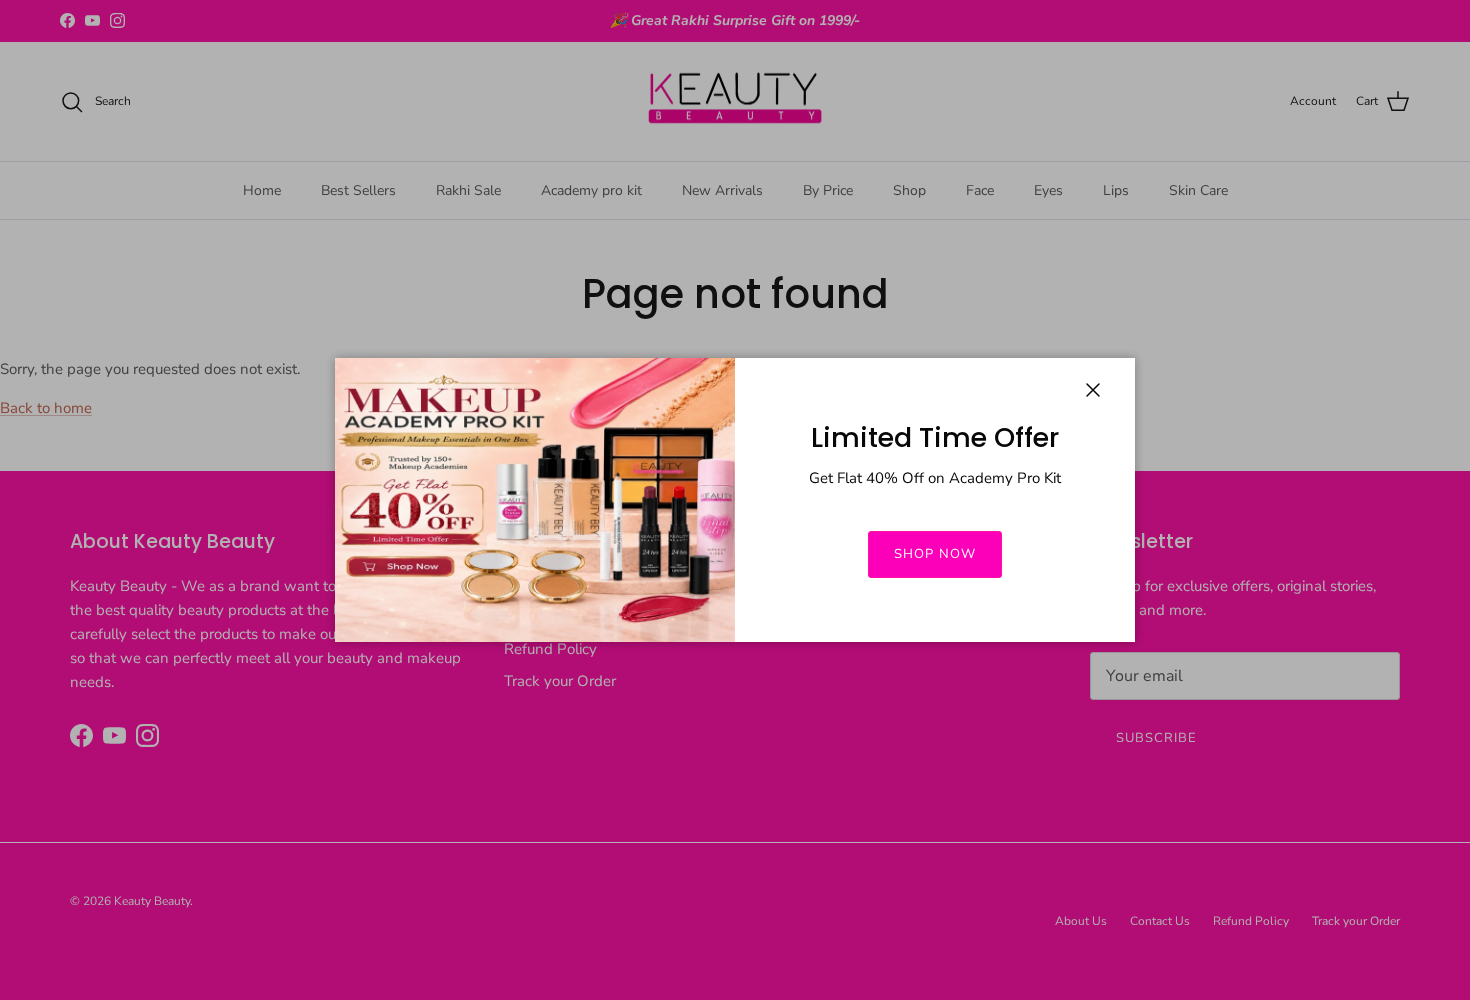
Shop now (934, 554)
